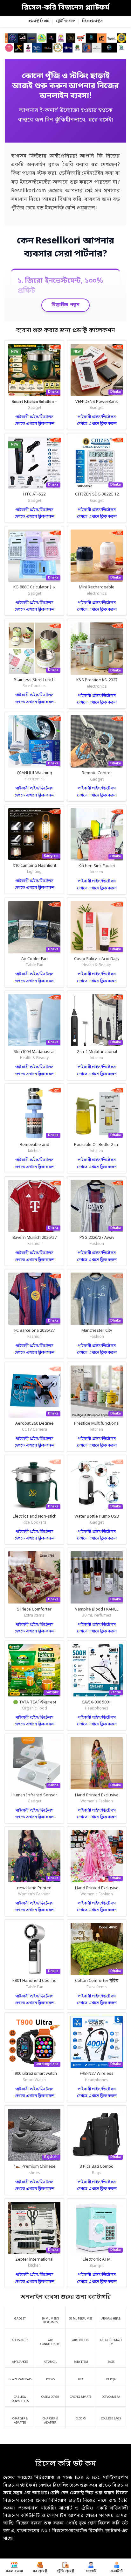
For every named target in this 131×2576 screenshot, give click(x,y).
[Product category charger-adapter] (20, 2417)
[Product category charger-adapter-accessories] (50, 2417)
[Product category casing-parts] (81, 2394)
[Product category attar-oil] (50, 2359)
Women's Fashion (97, 1801)
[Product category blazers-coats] (20, 2376)
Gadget (34, 408)
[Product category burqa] (111, 2376)
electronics (97, 594)
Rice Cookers (34, 686)
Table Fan (34, 965)
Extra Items (34, 1616)
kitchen (97, 872)
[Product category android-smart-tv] (111, 2339)
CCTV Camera (34, 1430)
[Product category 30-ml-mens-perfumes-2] (50, 2317)
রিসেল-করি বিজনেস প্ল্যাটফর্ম (65, 8)
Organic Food (34, 1709)
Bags (97, 2173)
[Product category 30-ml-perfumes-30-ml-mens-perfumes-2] (81, 2315)
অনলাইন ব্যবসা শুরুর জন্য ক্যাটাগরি (66, 2297)
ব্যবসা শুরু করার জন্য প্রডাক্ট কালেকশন (66, 331)
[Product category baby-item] (81, 2359)
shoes (34, 2173)
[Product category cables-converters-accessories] (20, 2396)
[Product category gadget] (20, 2315)
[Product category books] (50, 2376)
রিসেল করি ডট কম (65, 2464)
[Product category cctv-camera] (111, 2394)
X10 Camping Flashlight (34, 866)
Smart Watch (34, 2080)
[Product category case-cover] (50, 2394)
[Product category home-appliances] (20, 2359)
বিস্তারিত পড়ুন (65, 305)
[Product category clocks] (81, 2415)
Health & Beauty (97, 965)
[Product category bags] (111, 2359)
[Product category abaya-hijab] (111, 2315)
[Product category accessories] (20, 2337)
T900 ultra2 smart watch (34, 2074)
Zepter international (34, 2260)
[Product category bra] (81, 2376)
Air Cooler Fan (34, 959)
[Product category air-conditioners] (50, 2339)
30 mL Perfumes (97, 1616)
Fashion (34, 1244)
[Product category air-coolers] (81, 2337)
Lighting (34, 872)
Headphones (97, 1709)
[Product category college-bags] (111, 2415)
